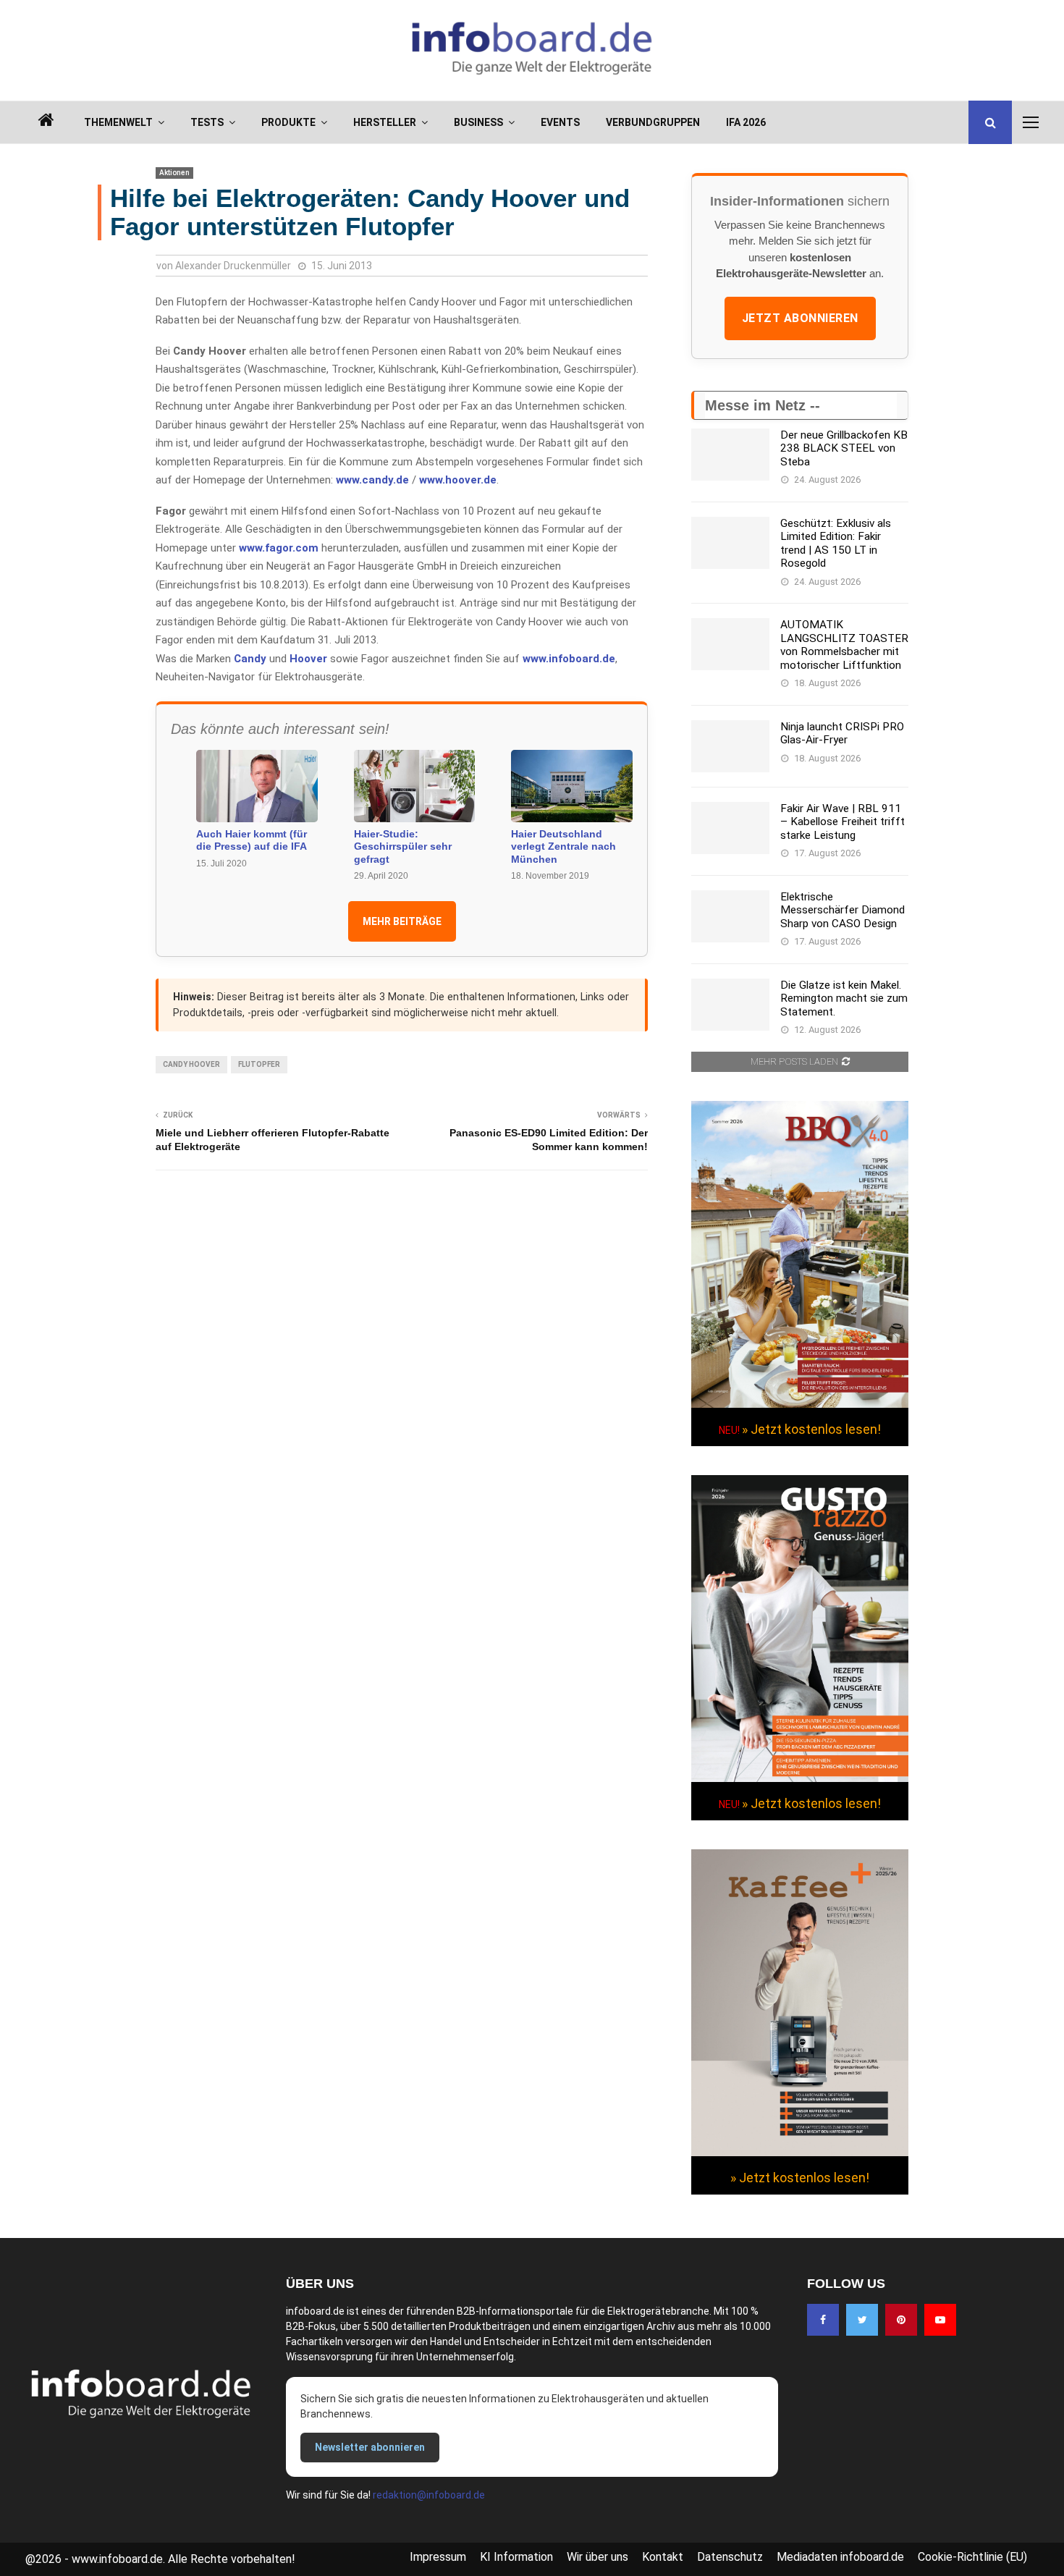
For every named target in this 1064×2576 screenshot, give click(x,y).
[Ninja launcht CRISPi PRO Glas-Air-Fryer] (730, 746)
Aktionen (174, 173)
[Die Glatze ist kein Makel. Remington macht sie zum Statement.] (730, 1005)
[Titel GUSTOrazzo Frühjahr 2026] (800, 1778)
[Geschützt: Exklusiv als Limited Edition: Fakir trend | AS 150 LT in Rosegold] (730, 543)
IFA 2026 (746, 122)
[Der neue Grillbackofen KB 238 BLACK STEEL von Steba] (730, 455)
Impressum (438, 2557)
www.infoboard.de (569, 659)
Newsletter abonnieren (370, 2447)
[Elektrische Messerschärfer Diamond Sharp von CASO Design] (730, 916)
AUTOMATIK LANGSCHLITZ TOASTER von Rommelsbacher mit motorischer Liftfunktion (844, 645)
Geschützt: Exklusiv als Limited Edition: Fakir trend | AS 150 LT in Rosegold (836, 543)
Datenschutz (730, 2557)
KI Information (516, 2557)
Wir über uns (598, 2557)
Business (478, 122)
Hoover (308, 659)
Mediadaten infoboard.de (840, 2557)
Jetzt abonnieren (800, 318)
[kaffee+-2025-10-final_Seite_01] (800, 2153)
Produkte (288, 122)
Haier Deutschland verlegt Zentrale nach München (563, 846)
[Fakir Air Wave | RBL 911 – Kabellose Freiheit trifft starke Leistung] (730, 828)
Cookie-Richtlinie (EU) (972, 2557)
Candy (250, 659)
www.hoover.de (458, 480)
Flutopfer (259, 1064)
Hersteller (385, 122)
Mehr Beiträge (402, 921)
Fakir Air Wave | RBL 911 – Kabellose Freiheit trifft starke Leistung (843, 822)
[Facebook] (823, 2320)
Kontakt (663, 2557)
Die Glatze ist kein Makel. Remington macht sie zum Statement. (844, 998)
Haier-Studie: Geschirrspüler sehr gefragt (403, 846)
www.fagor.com (279, 548)
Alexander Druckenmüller (233, 266)
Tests (207, 122)
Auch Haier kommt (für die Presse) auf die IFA (252, 840)
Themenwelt (118, 122)
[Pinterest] (901, 2320)
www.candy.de (372, 480)
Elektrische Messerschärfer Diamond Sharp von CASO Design (843, 910)
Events (560, 122)
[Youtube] (940, 2320)
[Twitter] (862, 2320)
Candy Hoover (191, 1064)
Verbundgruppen (653, 122)
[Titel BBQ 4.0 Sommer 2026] (800, 1404)
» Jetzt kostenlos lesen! (811, 1429)
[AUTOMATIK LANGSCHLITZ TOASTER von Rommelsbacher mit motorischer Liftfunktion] (730, 644)
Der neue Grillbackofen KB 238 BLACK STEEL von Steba (844, 448)
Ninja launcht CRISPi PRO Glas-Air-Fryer (842, 733)
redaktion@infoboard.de (429, 2495)
